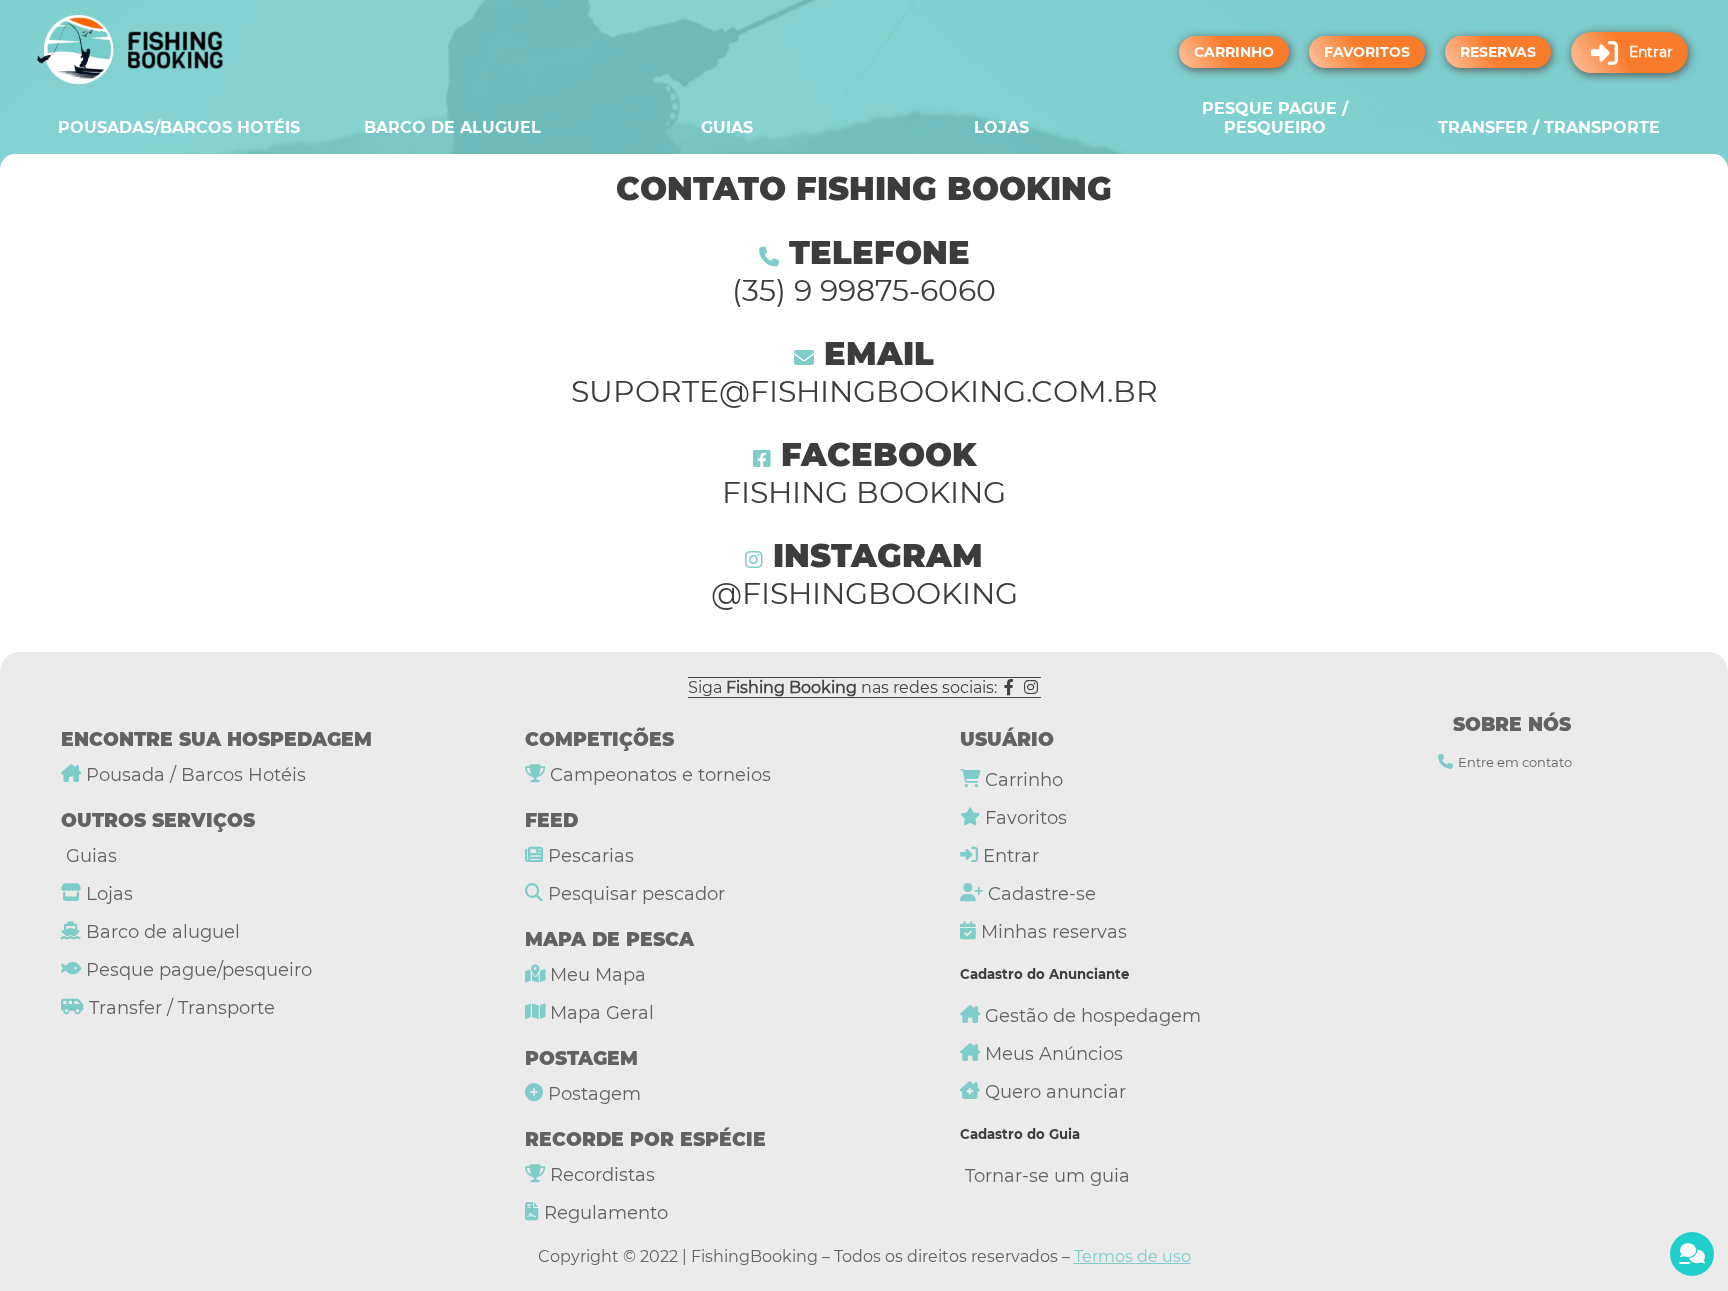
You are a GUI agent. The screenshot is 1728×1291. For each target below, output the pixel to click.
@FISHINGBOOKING (864, 593)
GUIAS (727, 127)
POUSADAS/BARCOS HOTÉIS (179, 127)
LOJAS (1001, 127)
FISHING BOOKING (864, 492)
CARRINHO (1234, 52)
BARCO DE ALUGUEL (452, 127)
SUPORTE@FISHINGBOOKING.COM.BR (864, 391)
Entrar (1651, 52)
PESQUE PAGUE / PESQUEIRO (1275, 118)
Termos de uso (1132, 1256)
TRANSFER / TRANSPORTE (1549, 127)
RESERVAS (1498, 52)
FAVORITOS (1367, 52)
